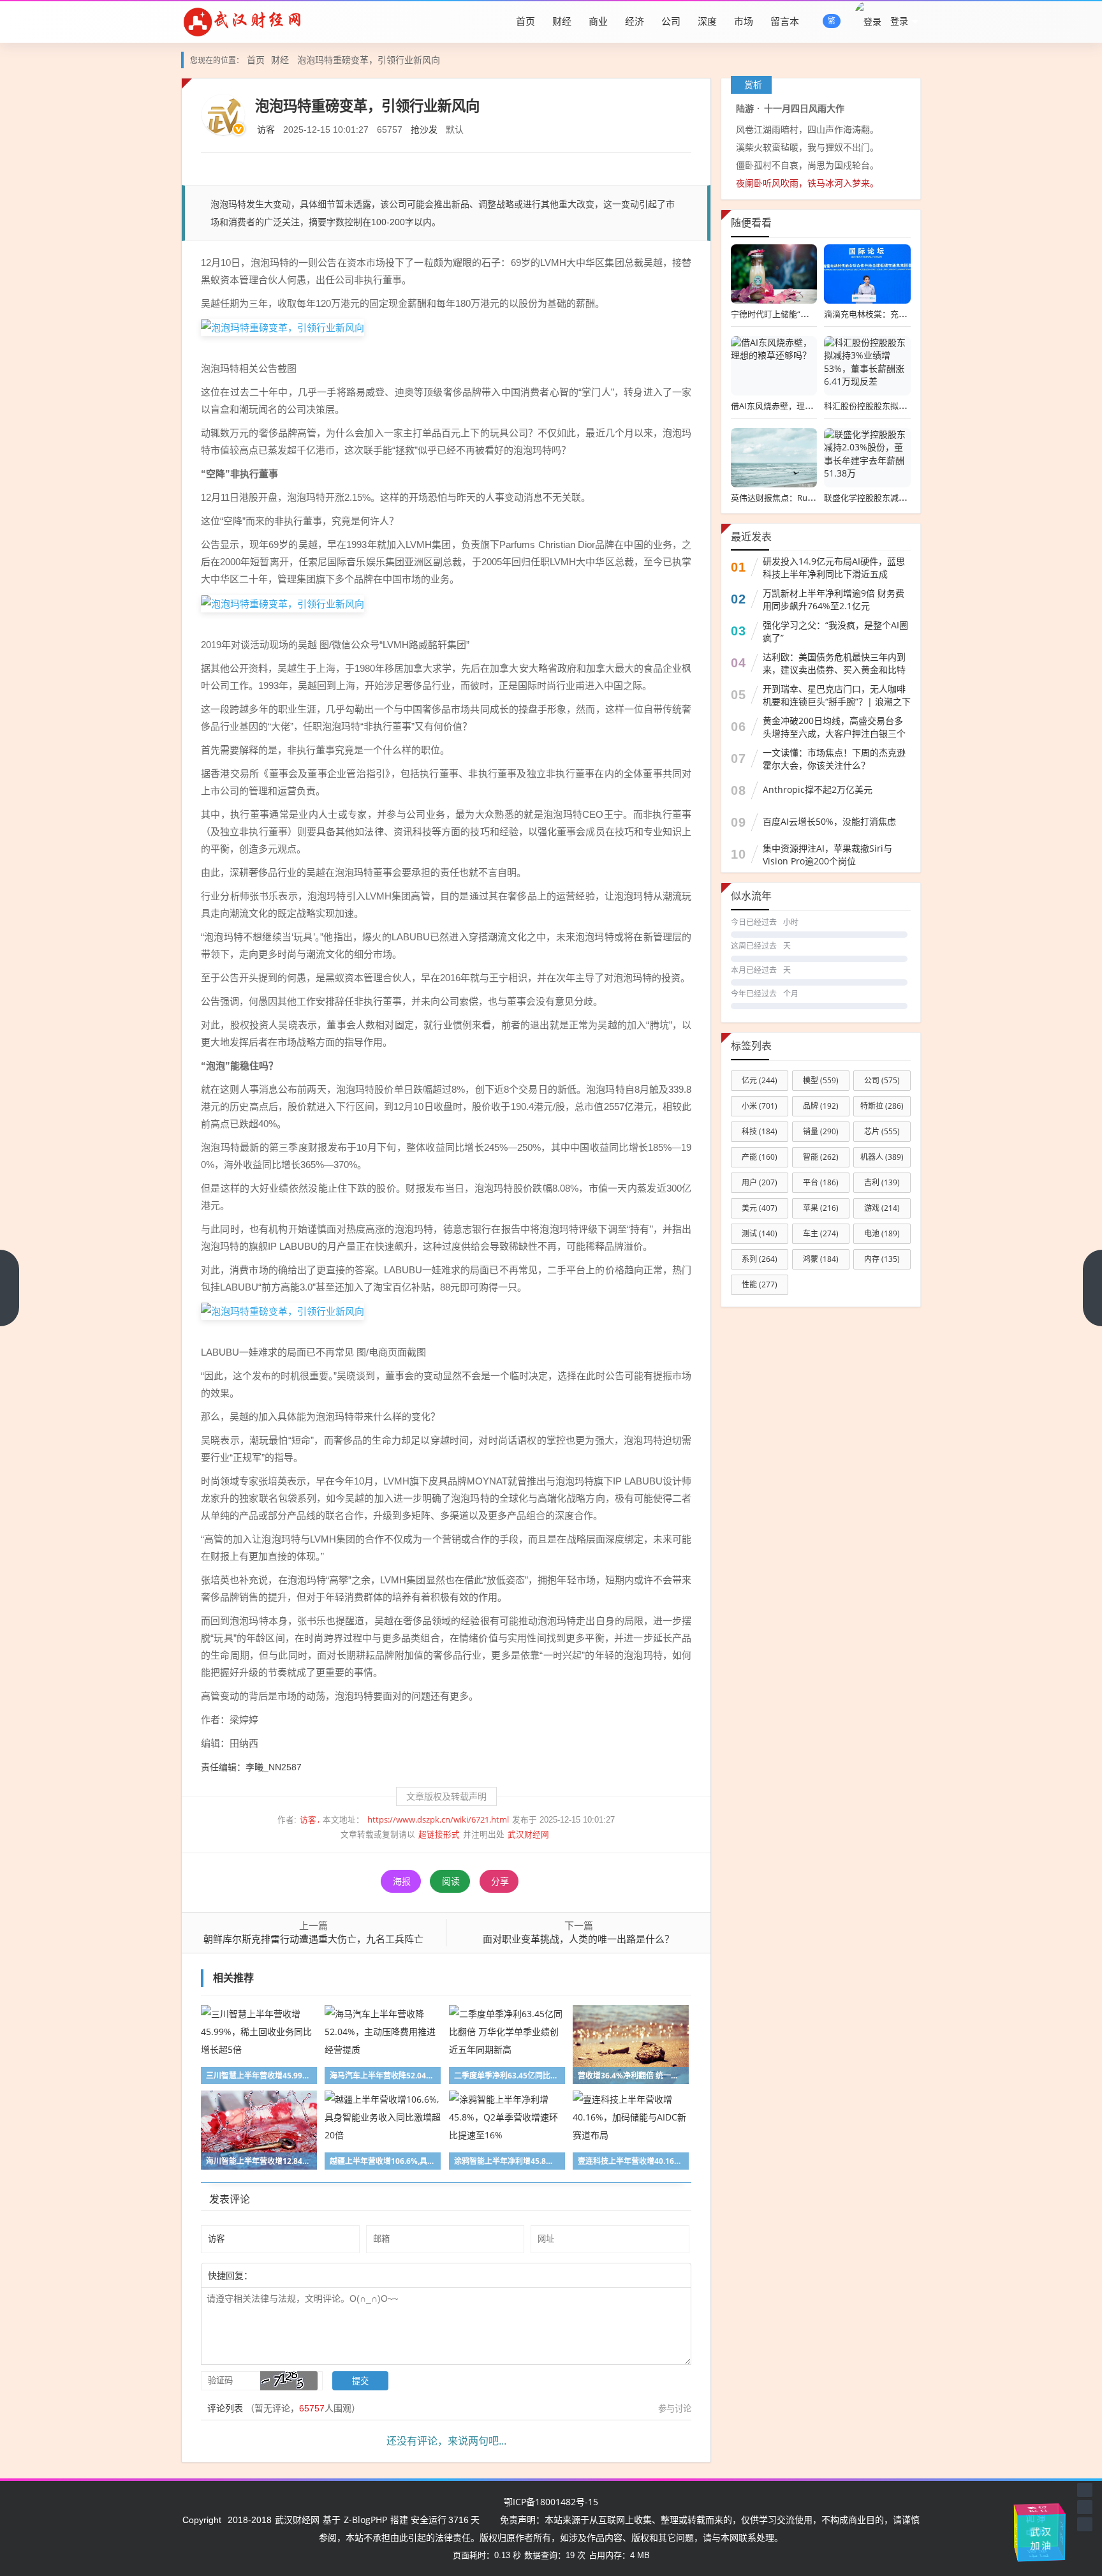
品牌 (821, 1106)
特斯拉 (882, 1106)
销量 (821, 1131)
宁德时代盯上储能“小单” (775, 314)
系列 (760, 1259)
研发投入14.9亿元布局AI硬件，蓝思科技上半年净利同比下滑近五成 (834, 567)
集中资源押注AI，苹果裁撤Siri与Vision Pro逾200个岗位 (827, 855)
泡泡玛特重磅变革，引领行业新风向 (369, 60)
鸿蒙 (821, 1259)
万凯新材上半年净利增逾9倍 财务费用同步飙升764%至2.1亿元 (834, 599)
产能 (760, 1157)
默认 (455, 129)
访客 (266, 129)
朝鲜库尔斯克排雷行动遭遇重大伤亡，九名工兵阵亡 (313, 1939)
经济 (635, 21)
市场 (744, 21)
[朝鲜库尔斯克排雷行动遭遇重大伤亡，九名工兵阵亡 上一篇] (10, 1288)
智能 (821, 1157)
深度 (707, 21)
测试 (760, 1233)
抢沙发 (424, 129)
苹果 (821, 1208)
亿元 (760, 1080)
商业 (598, 21)
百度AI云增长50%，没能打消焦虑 (829, 821)
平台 (821, 1182)
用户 (760, 1182)
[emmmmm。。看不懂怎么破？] (288, 2275)
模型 (821, 1080)
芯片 (882, 1131)
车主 (821, 1233)
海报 (402, 1881)
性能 (760, 1284)
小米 (760, 1106)
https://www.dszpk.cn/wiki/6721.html (438, 1820)
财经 (562, 21)
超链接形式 (439, 1834)
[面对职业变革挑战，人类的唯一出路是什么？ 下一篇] (1092, 1288)
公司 (671, 21)
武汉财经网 (528, 1834)
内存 (882, 1259)
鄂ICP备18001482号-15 (551, 2502)
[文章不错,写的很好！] (281, 2275)
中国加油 (1045, 2526)
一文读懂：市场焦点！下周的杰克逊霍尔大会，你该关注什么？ (834, 759)
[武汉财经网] (242, 21)
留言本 (785, 21)
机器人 (882, 1157)
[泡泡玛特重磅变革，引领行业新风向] (283, 327)
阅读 (451, 1881)
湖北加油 (1061, 2535)
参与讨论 (675, 2408)
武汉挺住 (1038, 2510)
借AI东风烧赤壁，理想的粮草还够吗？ (801, 406)
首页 (525, 21)
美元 (760, 1208)
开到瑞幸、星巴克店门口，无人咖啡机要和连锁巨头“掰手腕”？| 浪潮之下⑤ (837, 701)
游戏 (882, 1208)
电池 (882, 1233)
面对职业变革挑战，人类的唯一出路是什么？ (578, 1939)
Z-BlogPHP (365, 2520)
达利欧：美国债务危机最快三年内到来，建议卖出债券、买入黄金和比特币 (834, 670)
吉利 (882, 1182)
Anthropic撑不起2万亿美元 (818, 789)
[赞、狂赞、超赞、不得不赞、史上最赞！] (294, 2275)
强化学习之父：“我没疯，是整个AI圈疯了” (835, 631)
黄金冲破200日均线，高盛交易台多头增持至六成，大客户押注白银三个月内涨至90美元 (834, 733)
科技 (760, 1131)
